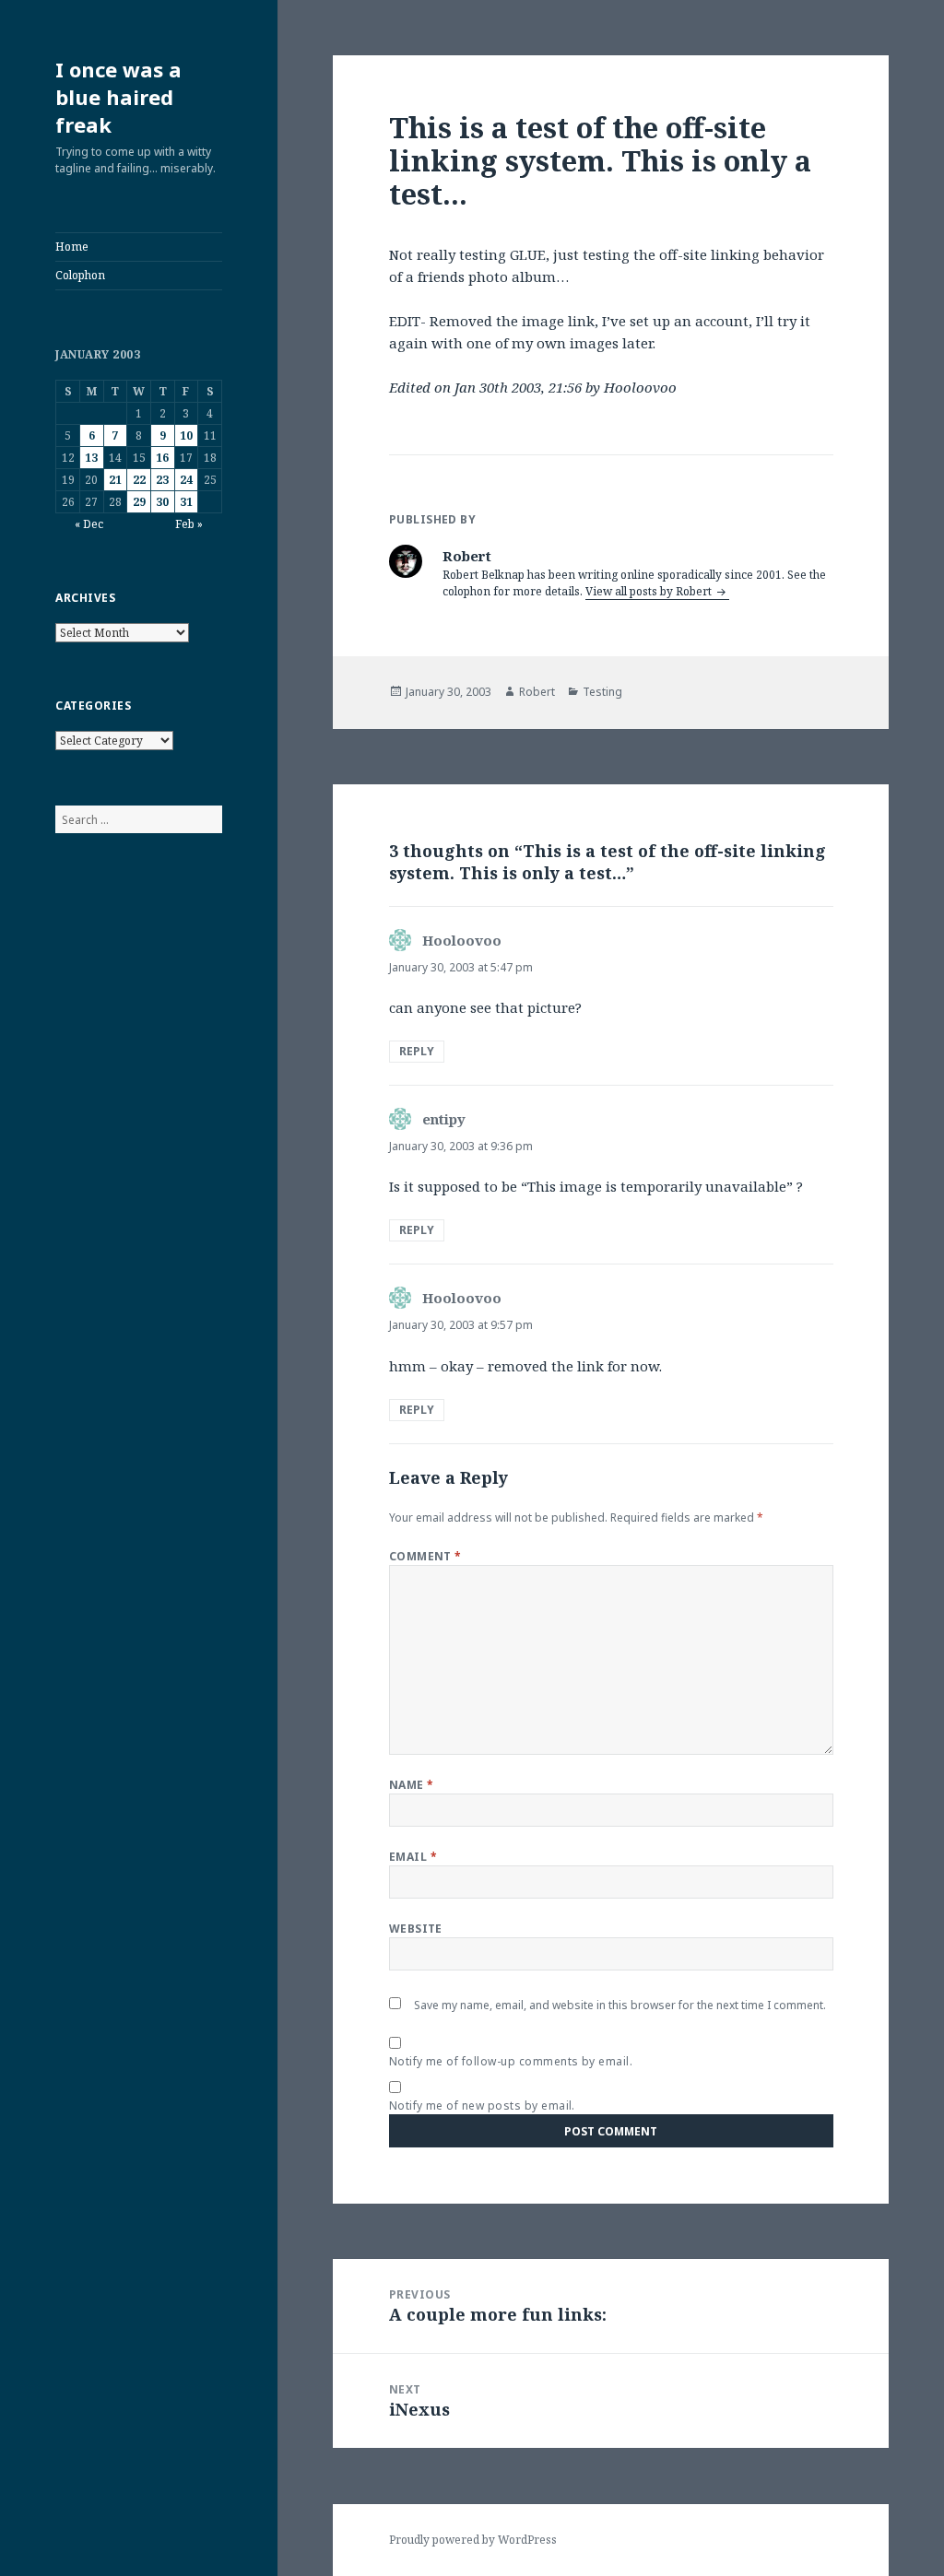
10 (186, 435)
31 (186, 502)
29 (139, 502)
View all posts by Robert (650, 591)
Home (72, 247)
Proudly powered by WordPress (473, 2540)
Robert (537, 692)
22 (139, 480)
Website (416, 1929)
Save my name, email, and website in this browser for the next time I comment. (620, 2005)
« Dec (89, 524)
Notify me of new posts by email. (482, 2105)
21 (115, 480)
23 (162, 480)
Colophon (80, 275)
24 (186, 480)
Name (412, 1785)
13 (91, 458)
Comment (425, 1556)
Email (413, 1857)
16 (162, 458)
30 (162, 502)
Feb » (189, 524)
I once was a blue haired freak (118, 97)
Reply (417, 1051)
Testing (602, 692)
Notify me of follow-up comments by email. (511, 2061)
